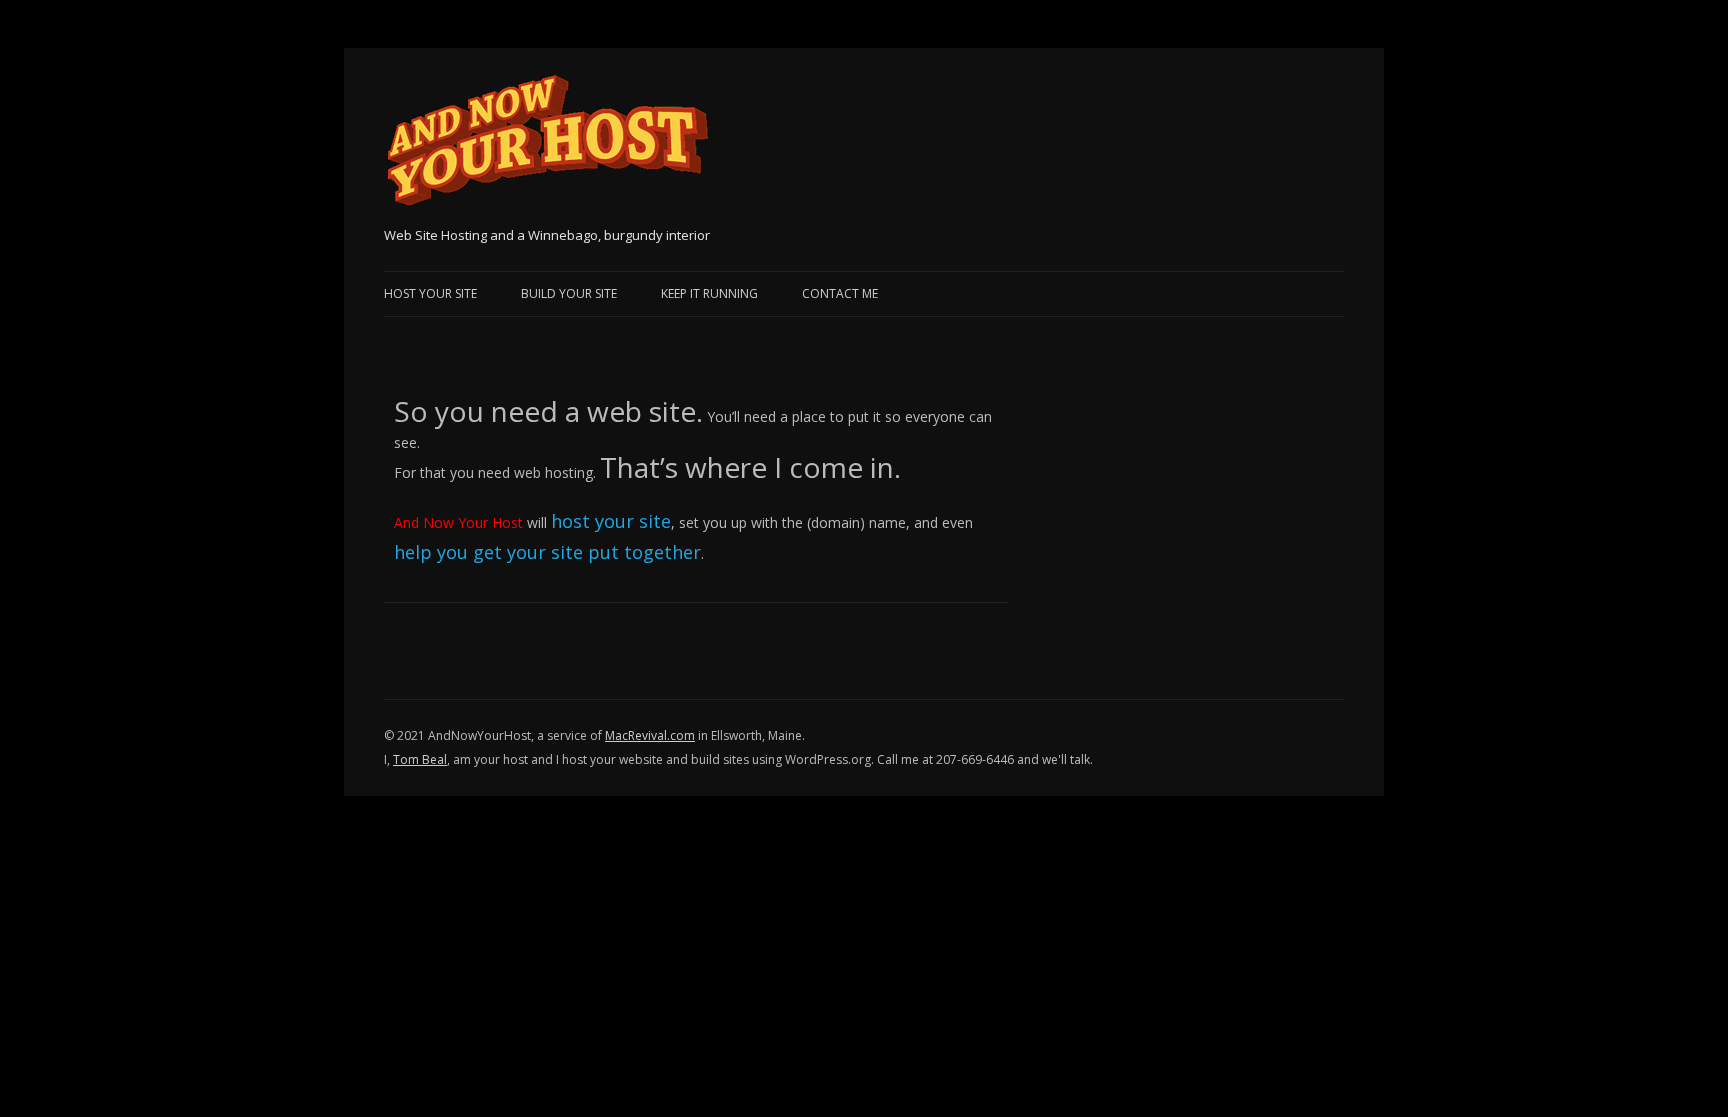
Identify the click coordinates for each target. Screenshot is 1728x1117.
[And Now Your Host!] (547, 147)
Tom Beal (420, 759)
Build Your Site (569, 293)
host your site (611, 521)
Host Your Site (430, 293)
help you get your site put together (547, 552)
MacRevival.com (650, 735)
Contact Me (840, 293)
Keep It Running (709, 293)
